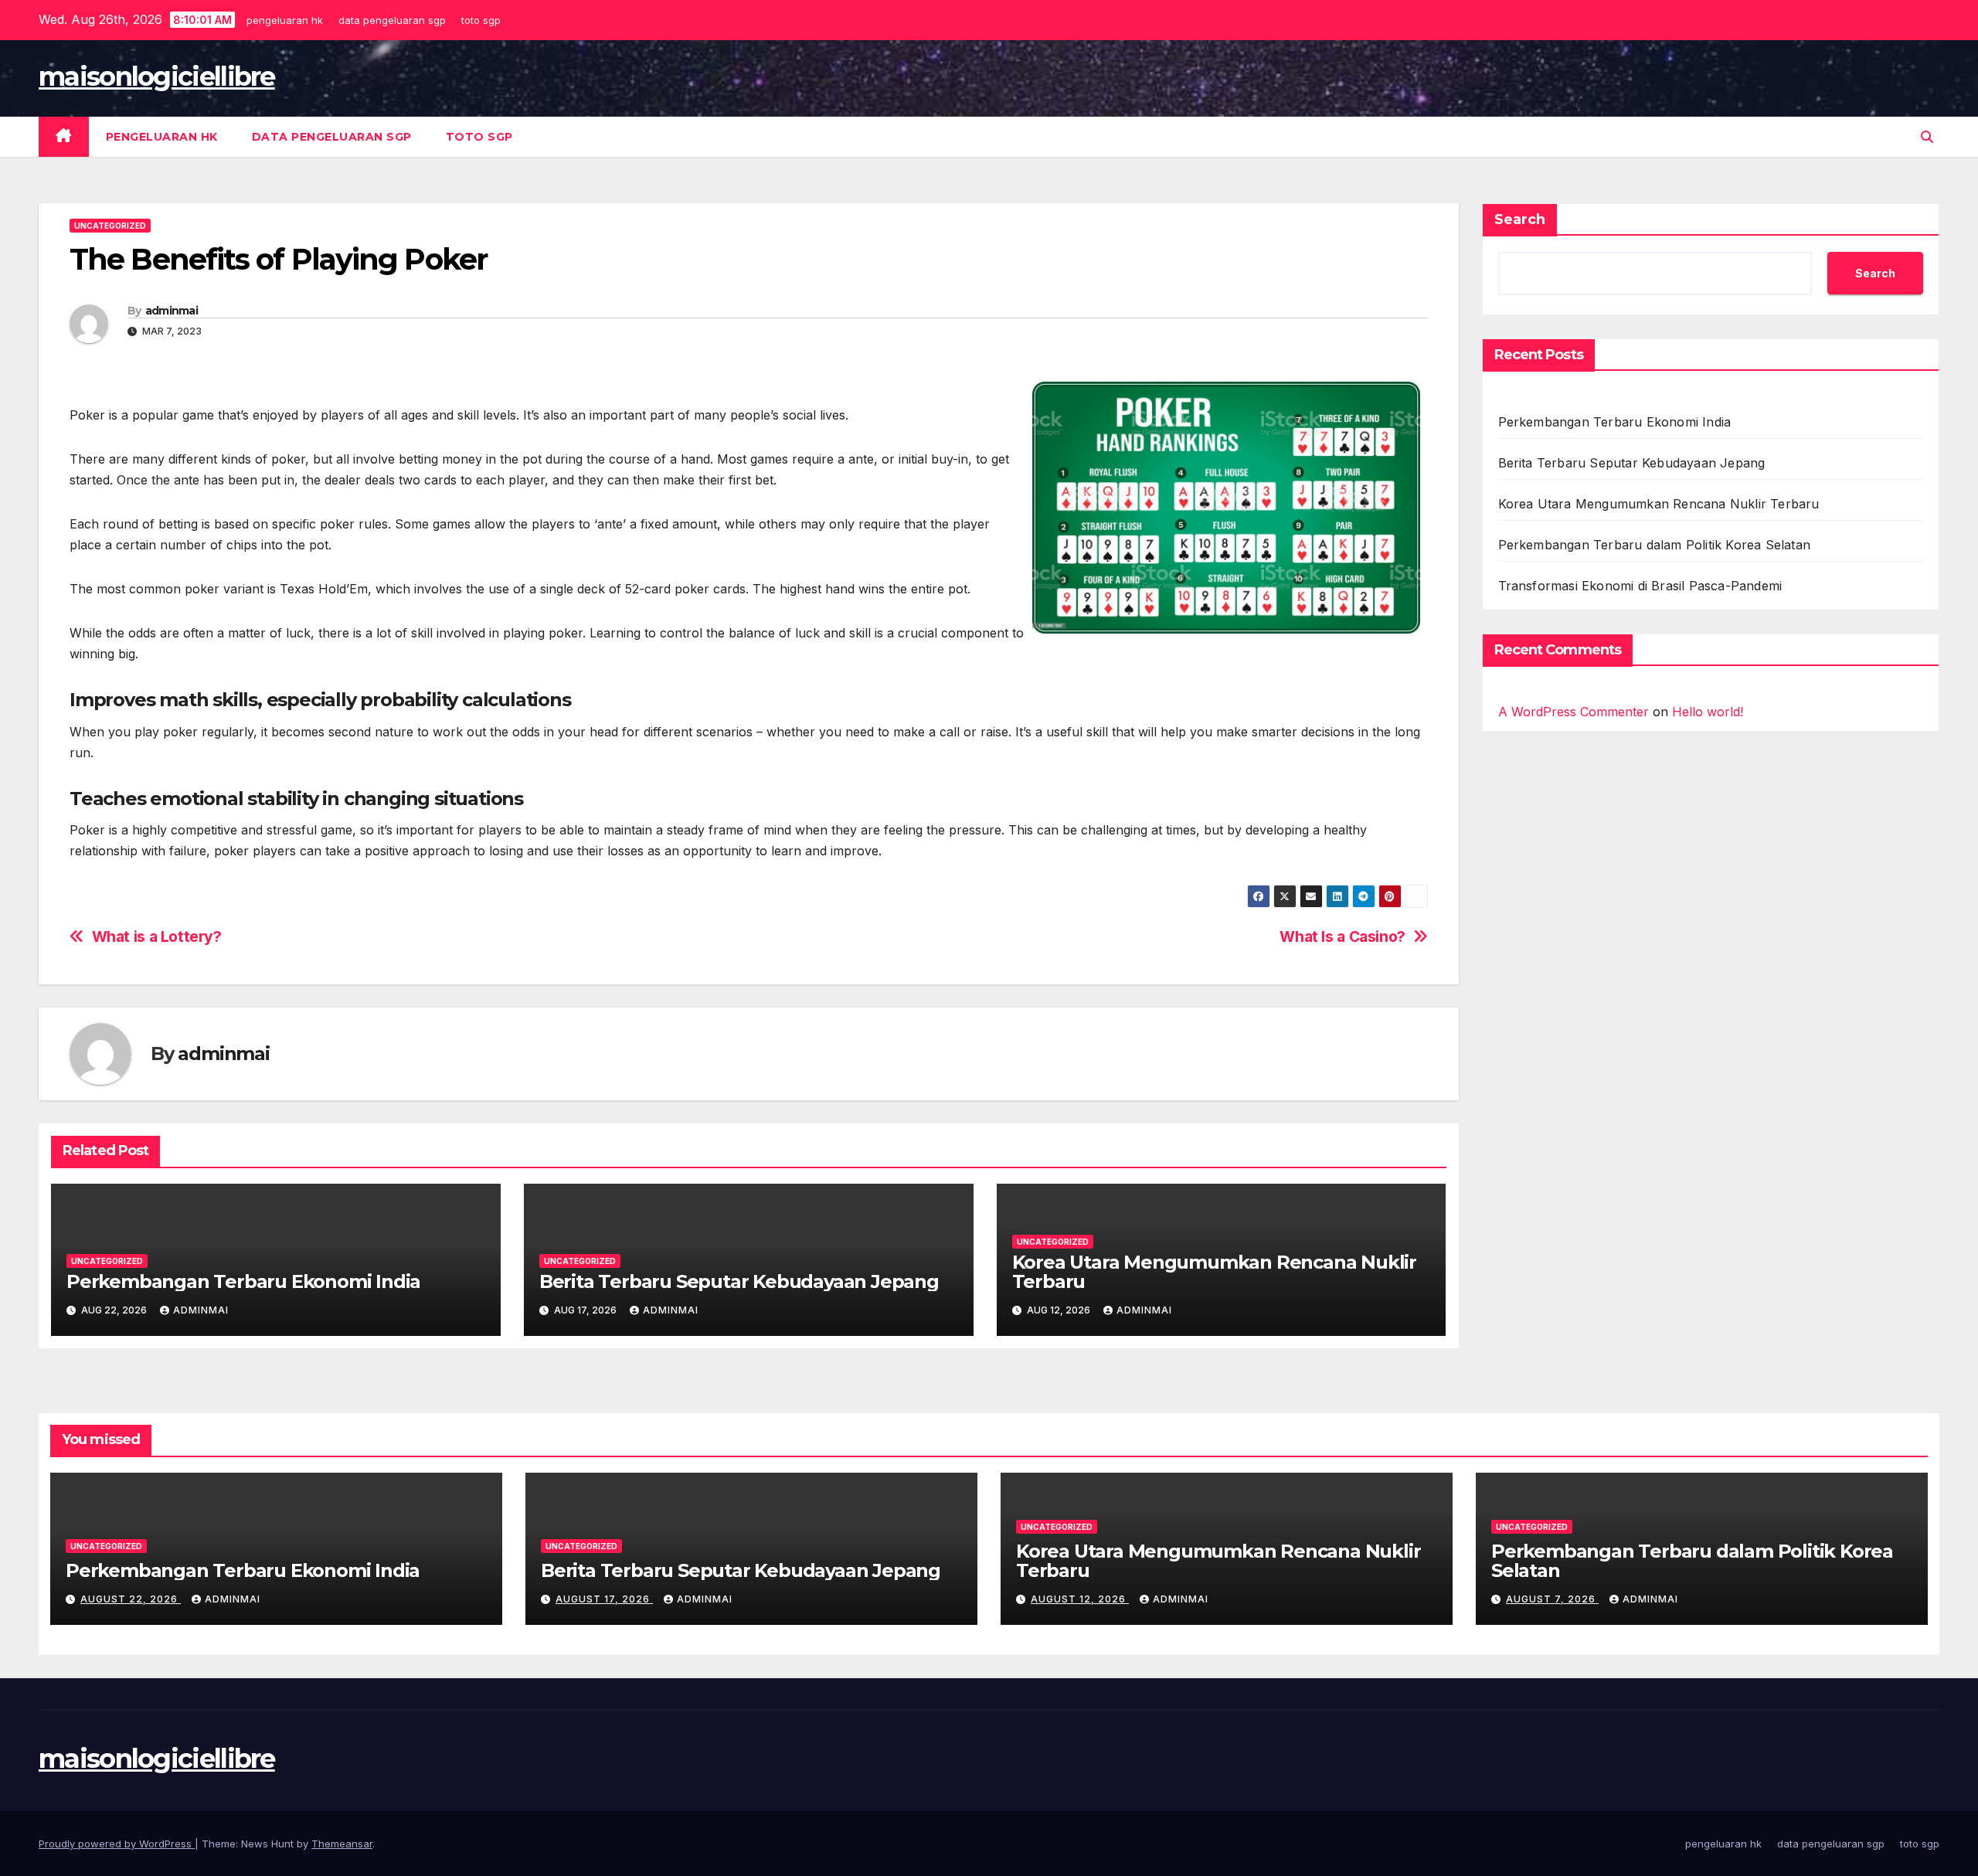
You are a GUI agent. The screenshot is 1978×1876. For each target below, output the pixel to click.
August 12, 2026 (1080, 1599)
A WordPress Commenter (1574, 712)
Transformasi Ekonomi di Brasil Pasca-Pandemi (1640, 586)
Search (1520, 219)
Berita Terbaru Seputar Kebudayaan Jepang (739, 1281)
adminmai (172, 311)
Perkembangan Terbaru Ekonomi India (243, 1281)
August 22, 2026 (131, 1599)
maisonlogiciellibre (157, 76)
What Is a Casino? (1342, 937)
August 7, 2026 (1552, 1599)
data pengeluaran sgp (394, 20)
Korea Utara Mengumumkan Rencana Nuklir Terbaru (1214, 1272)
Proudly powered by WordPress (117, 1844)
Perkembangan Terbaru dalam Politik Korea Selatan (1655, 545)
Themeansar (342, 1844)
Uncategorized (110, 226)
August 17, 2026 (604, 1599)
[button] (1927, 137)
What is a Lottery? (157, 937)
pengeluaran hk (287, 20)
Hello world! (1708, 712)
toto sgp (483, 20)
